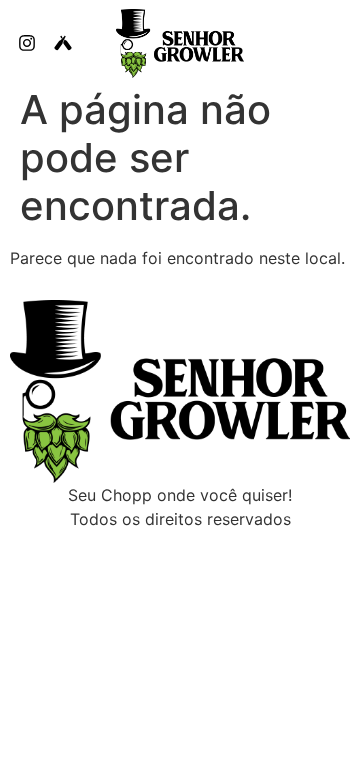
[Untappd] (63, 43)
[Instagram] (27, 43)
